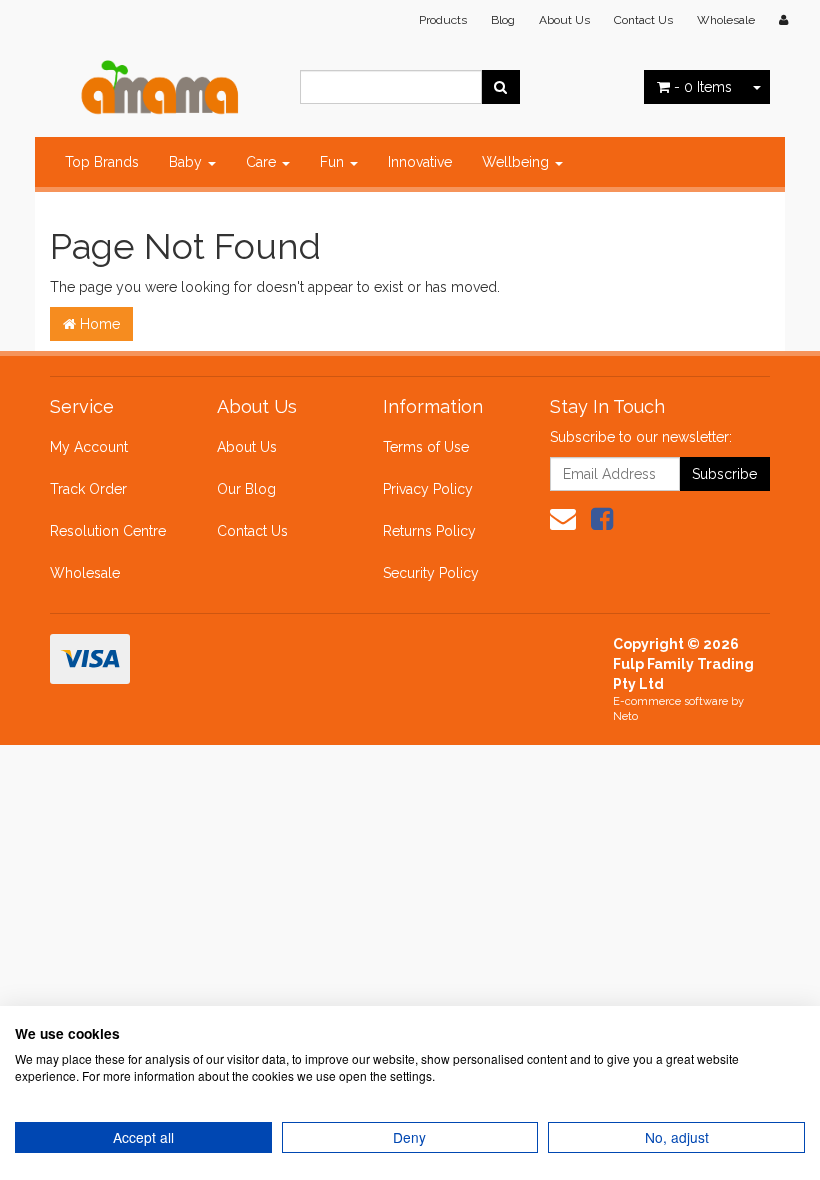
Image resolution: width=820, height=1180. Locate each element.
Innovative (420, 162)
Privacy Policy (428, 489)
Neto (625, 716)
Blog (503, 20)
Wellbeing (517, 162)
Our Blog (246, 489)
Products (443, 20)
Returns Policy (429, 531)
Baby (187, 162)
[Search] (500, 87)
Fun (334, 162)
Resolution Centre (108, 531)
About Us (564, 20)
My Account (89, 447)
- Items (703, 87)
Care (263, 162)
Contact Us (643, 20)
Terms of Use (426, 447)
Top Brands (102, 162)
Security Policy (431, 573)
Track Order (88, 489)
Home (98, 324)
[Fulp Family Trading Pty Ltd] (160, 82)
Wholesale (726, 20)
